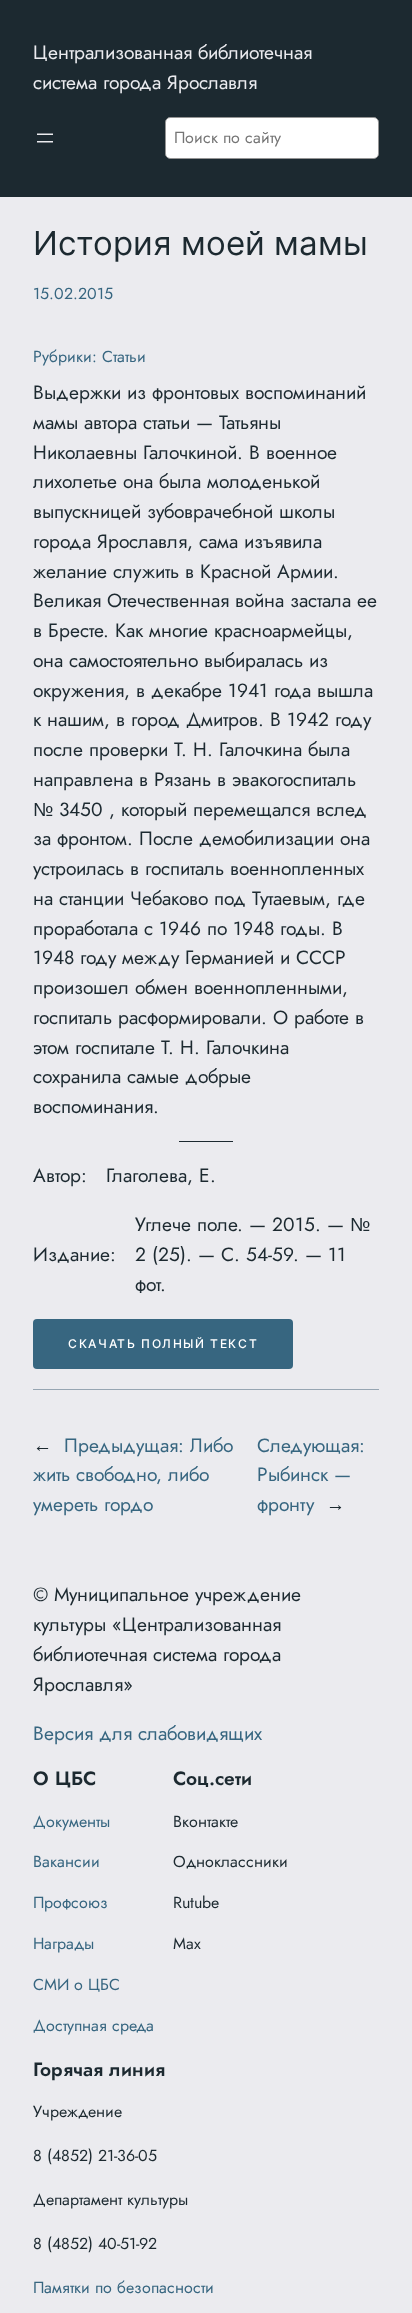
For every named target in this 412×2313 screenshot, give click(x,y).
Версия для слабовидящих (147, 1733)
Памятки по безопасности (123, 2287)
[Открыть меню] (45, 138)
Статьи (124, 356)
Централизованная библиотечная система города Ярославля (172, 67)
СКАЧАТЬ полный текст (163, 1343)
